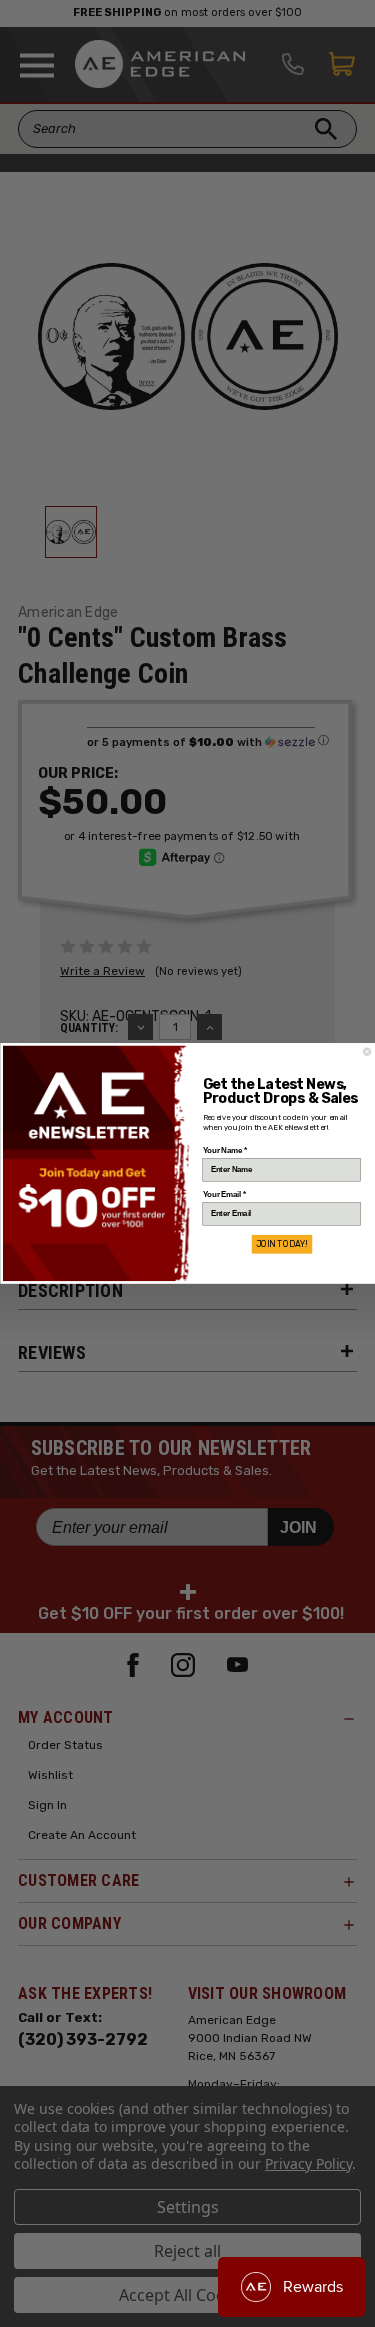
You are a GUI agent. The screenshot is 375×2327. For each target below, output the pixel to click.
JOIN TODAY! (281, 1244)
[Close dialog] (366, 1051)
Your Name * (224, 1151)
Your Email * (223, 1195)
